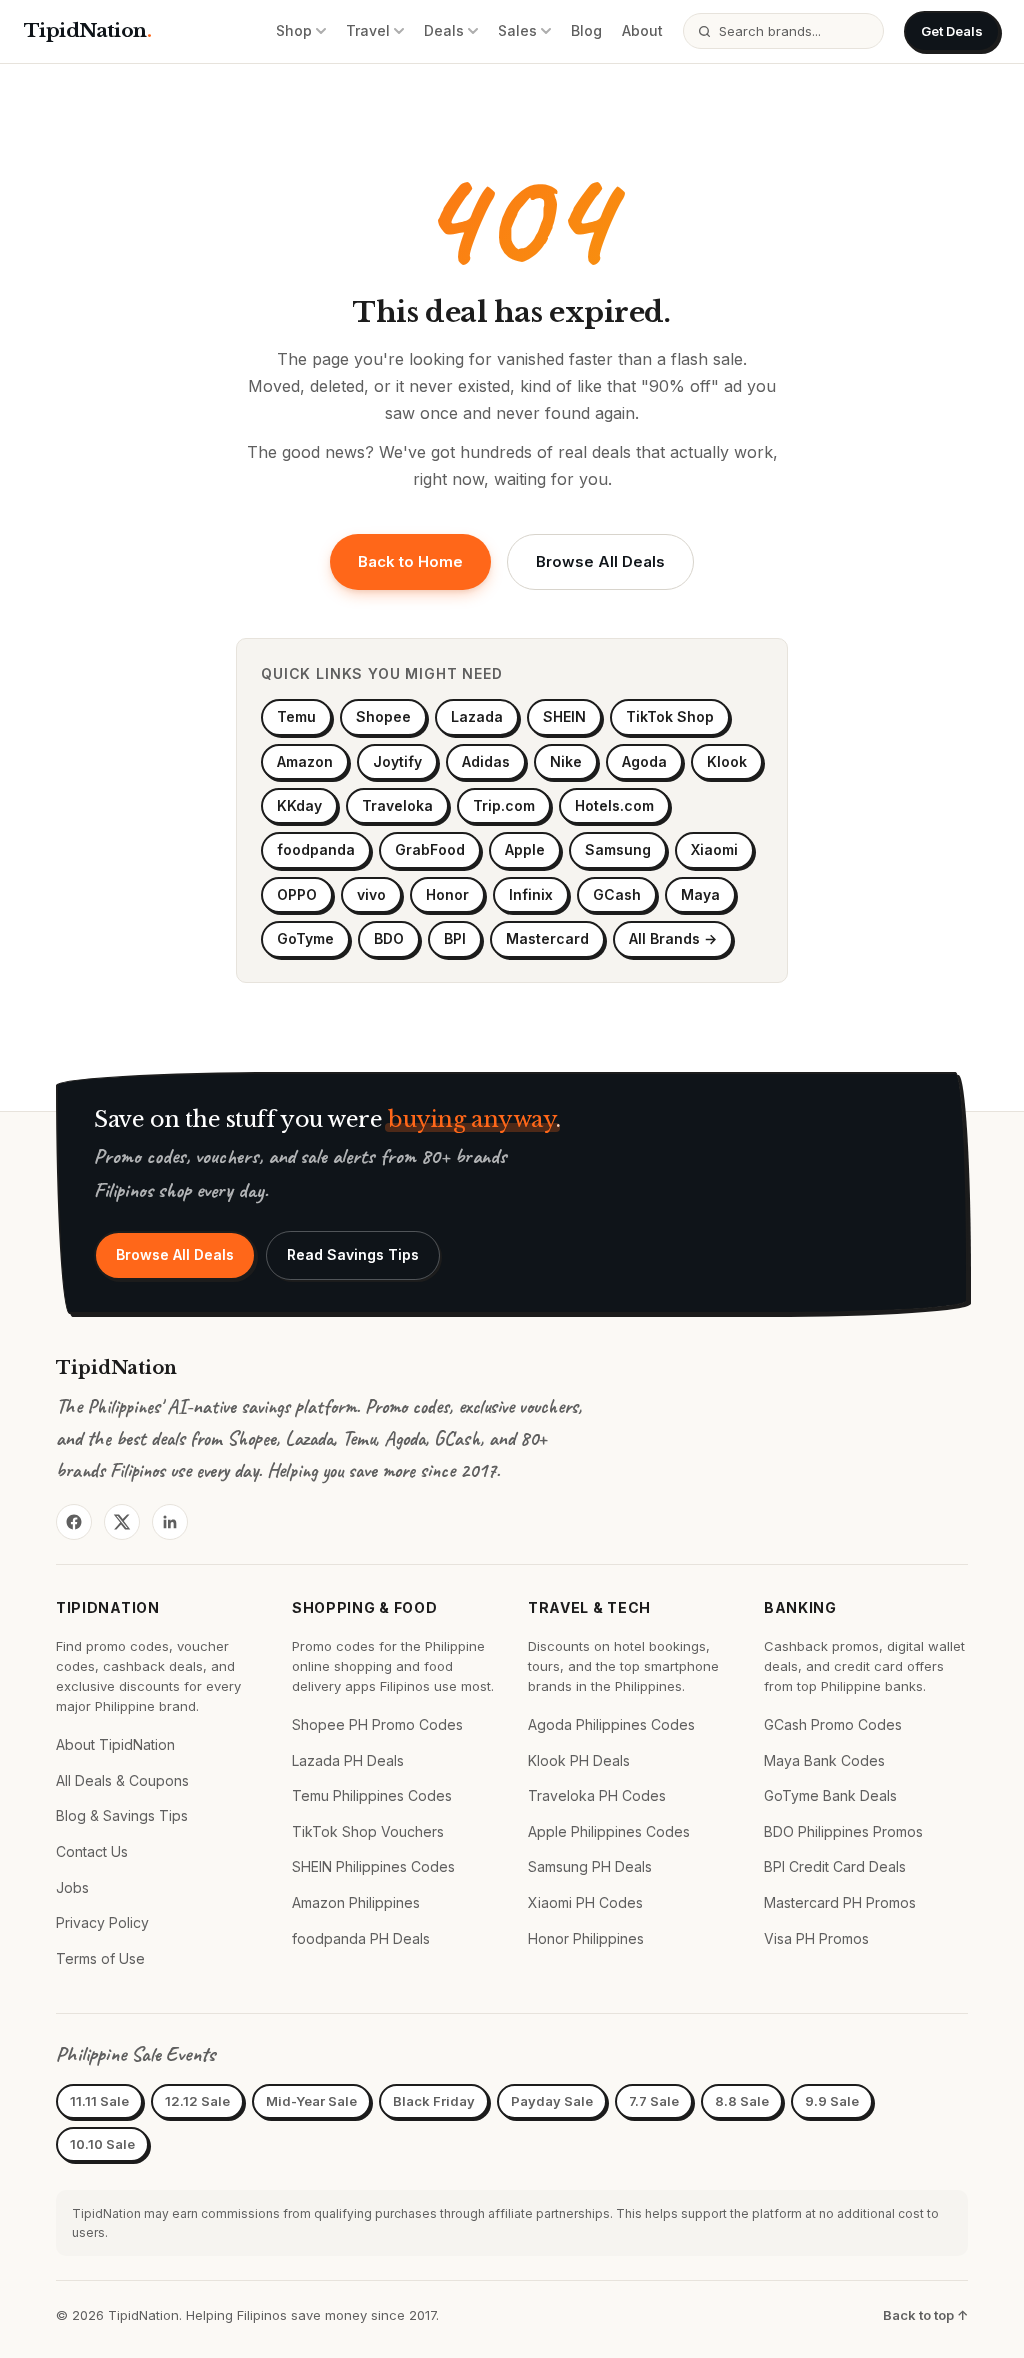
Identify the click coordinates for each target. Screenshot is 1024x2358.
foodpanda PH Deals (361, 1938)
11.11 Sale (99, 2101)
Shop (294, 31)
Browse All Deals (600, 561)
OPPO (297, 894)
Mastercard (547, 938)
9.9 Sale (832, 2101)
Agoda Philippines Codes (611, 1724)
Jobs (72, 1887)
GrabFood (430, 849)
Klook (727, 761)
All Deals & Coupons (122, 1780)
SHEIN (564, 716)
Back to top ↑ (925, 2315)
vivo (371, 894)
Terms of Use (100, 1958)
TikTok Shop (670, 716)
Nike (566, 761)
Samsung (618, 849)
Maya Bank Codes (824, 1760)
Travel (368, 31)
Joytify (397, 761)
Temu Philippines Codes (372, 1795)
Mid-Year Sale (311, 2101)
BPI (455, 938)
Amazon (305, 761)
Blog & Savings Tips (122, 1815)
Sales (517, 31)
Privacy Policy (102, 1922)
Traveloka (397, 805)
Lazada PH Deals (348, 1760)
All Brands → (673, 938)
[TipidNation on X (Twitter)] (122, 1522)
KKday (299, 805)
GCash (617, 894)
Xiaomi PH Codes (585, 1902)
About (642, 30)
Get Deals (952, 31)
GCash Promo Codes (833, 1724)
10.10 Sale (102, 2144)
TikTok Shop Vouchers (368, 1831)
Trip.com (504, 805)
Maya (700, 894)
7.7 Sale (654, 2101)
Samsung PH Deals (590, 1866)
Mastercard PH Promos (840, 1902)
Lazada (477, 716)
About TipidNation (115, 1744)
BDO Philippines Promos (843, 1831)
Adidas (486, 761)
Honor (447, 894)
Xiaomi (714, 849)
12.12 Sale (197, 2101)
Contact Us (92, 1851)
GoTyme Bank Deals (830, 1795)
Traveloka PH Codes (597, 1795)
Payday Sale (552, 2101)
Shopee (383, 716)
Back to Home (410, 561)
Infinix (531, 894)
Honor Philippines (586, 1938)
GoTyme (305, 938)
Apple (525, 849)
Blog (586, 30)
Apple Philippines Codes (609, 1831)
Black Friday (434, 2101)
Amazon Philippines (356, 1902)
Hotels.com (614, 805)
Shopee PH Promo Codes (377, 1724)
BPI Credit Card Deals (835, 1866)
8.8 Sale (742, 2101)
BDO (389, 938)
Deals (444, 31)
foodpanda (316, 849)
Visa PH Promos (816, 1938)
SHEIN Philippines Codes (373, 1866)
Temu (296, 716)
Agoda (644, 761)
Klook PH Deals (579, 1760)
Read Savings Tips (353, 1254)
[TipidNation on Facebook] (74, 1522)
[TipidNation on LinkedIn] (170, 1522)
